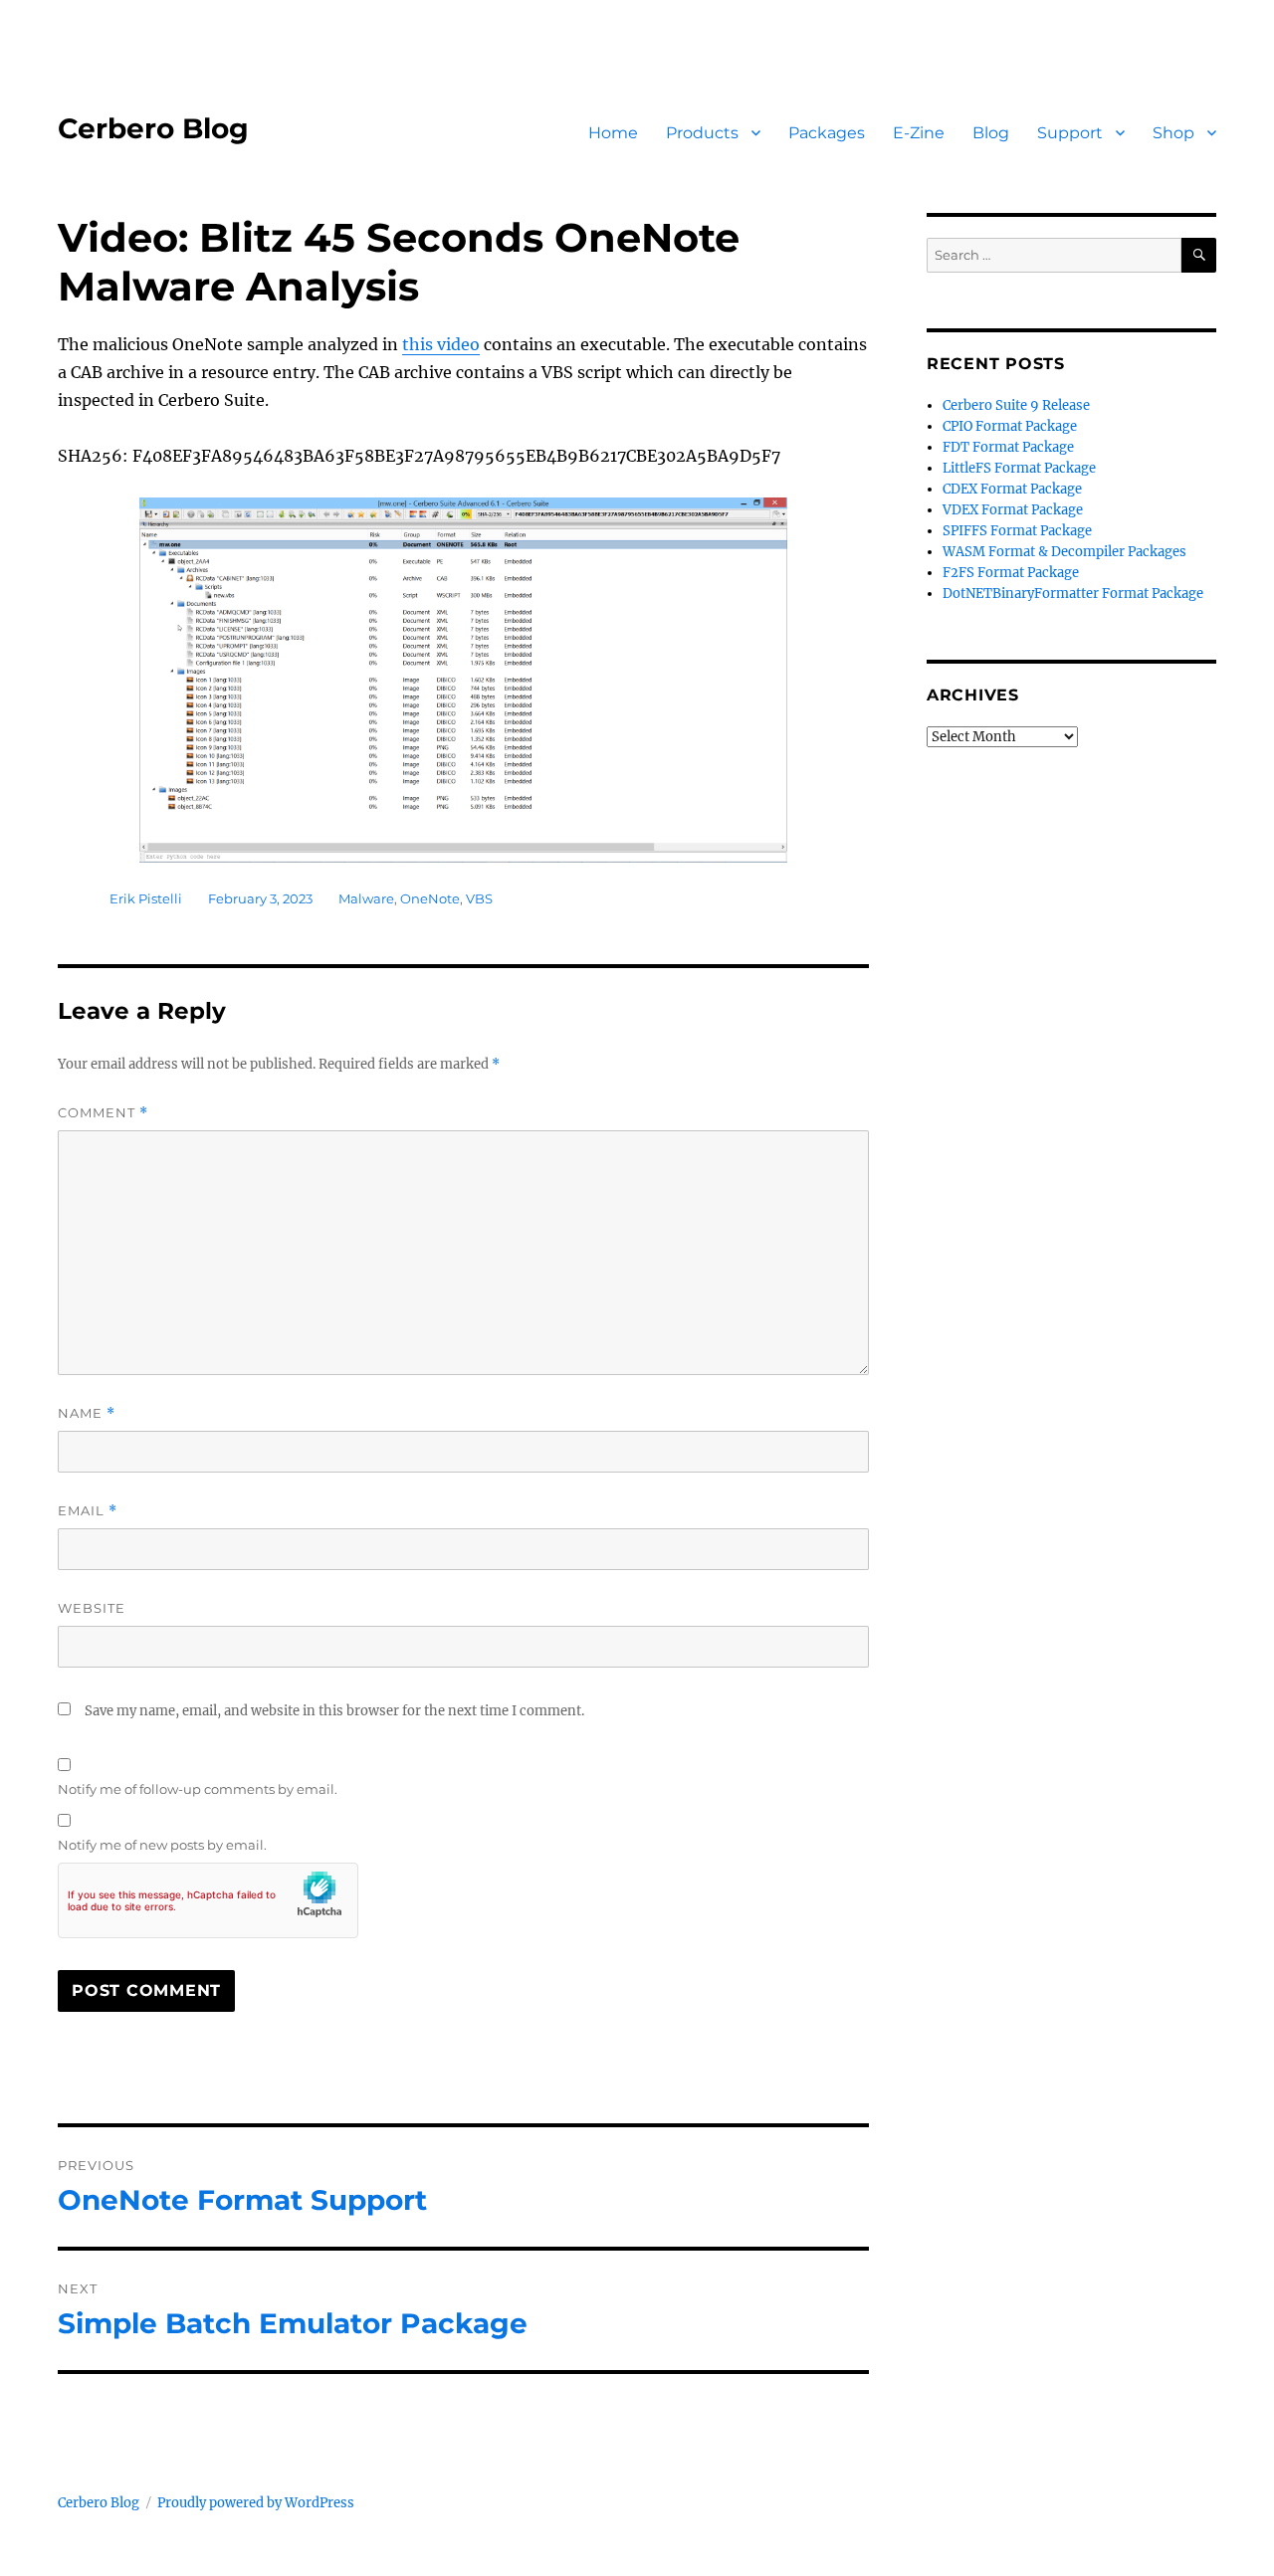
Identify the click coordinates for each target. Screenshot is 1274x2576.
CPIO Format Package (1010, 426)
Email (88, 1511)
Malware (366, 898)
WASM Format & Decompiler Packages (1064, 552)
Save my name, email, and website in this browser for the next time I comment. (334, 1711)
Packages (827, 133)
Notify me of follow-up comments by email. (198, 1789)
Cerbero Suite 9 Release (1016, 405)
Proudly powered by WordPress (256, 2503)
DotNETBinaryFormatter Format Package (1073, 594)
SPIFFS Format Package (1017, 531)
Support (1070, 133)
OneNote (430, 898)
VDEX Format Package (1013, 510)
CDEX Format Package (1012, 489)
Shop (1173, 133)
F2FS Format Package (1011, 573)
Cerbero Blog (153, 128)
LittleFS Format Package (1019, 468)
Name (87, 1413)
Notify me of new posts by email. (162, 1845)
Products (702, 133)
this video (441, 344)
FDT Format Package (1008, 447)
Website (92, 1608)
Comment (103, 1113)
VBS (479, 898)
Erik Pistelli (146, 898)
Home (613, 133)
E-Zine (919, 133)
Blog (991, 133)
